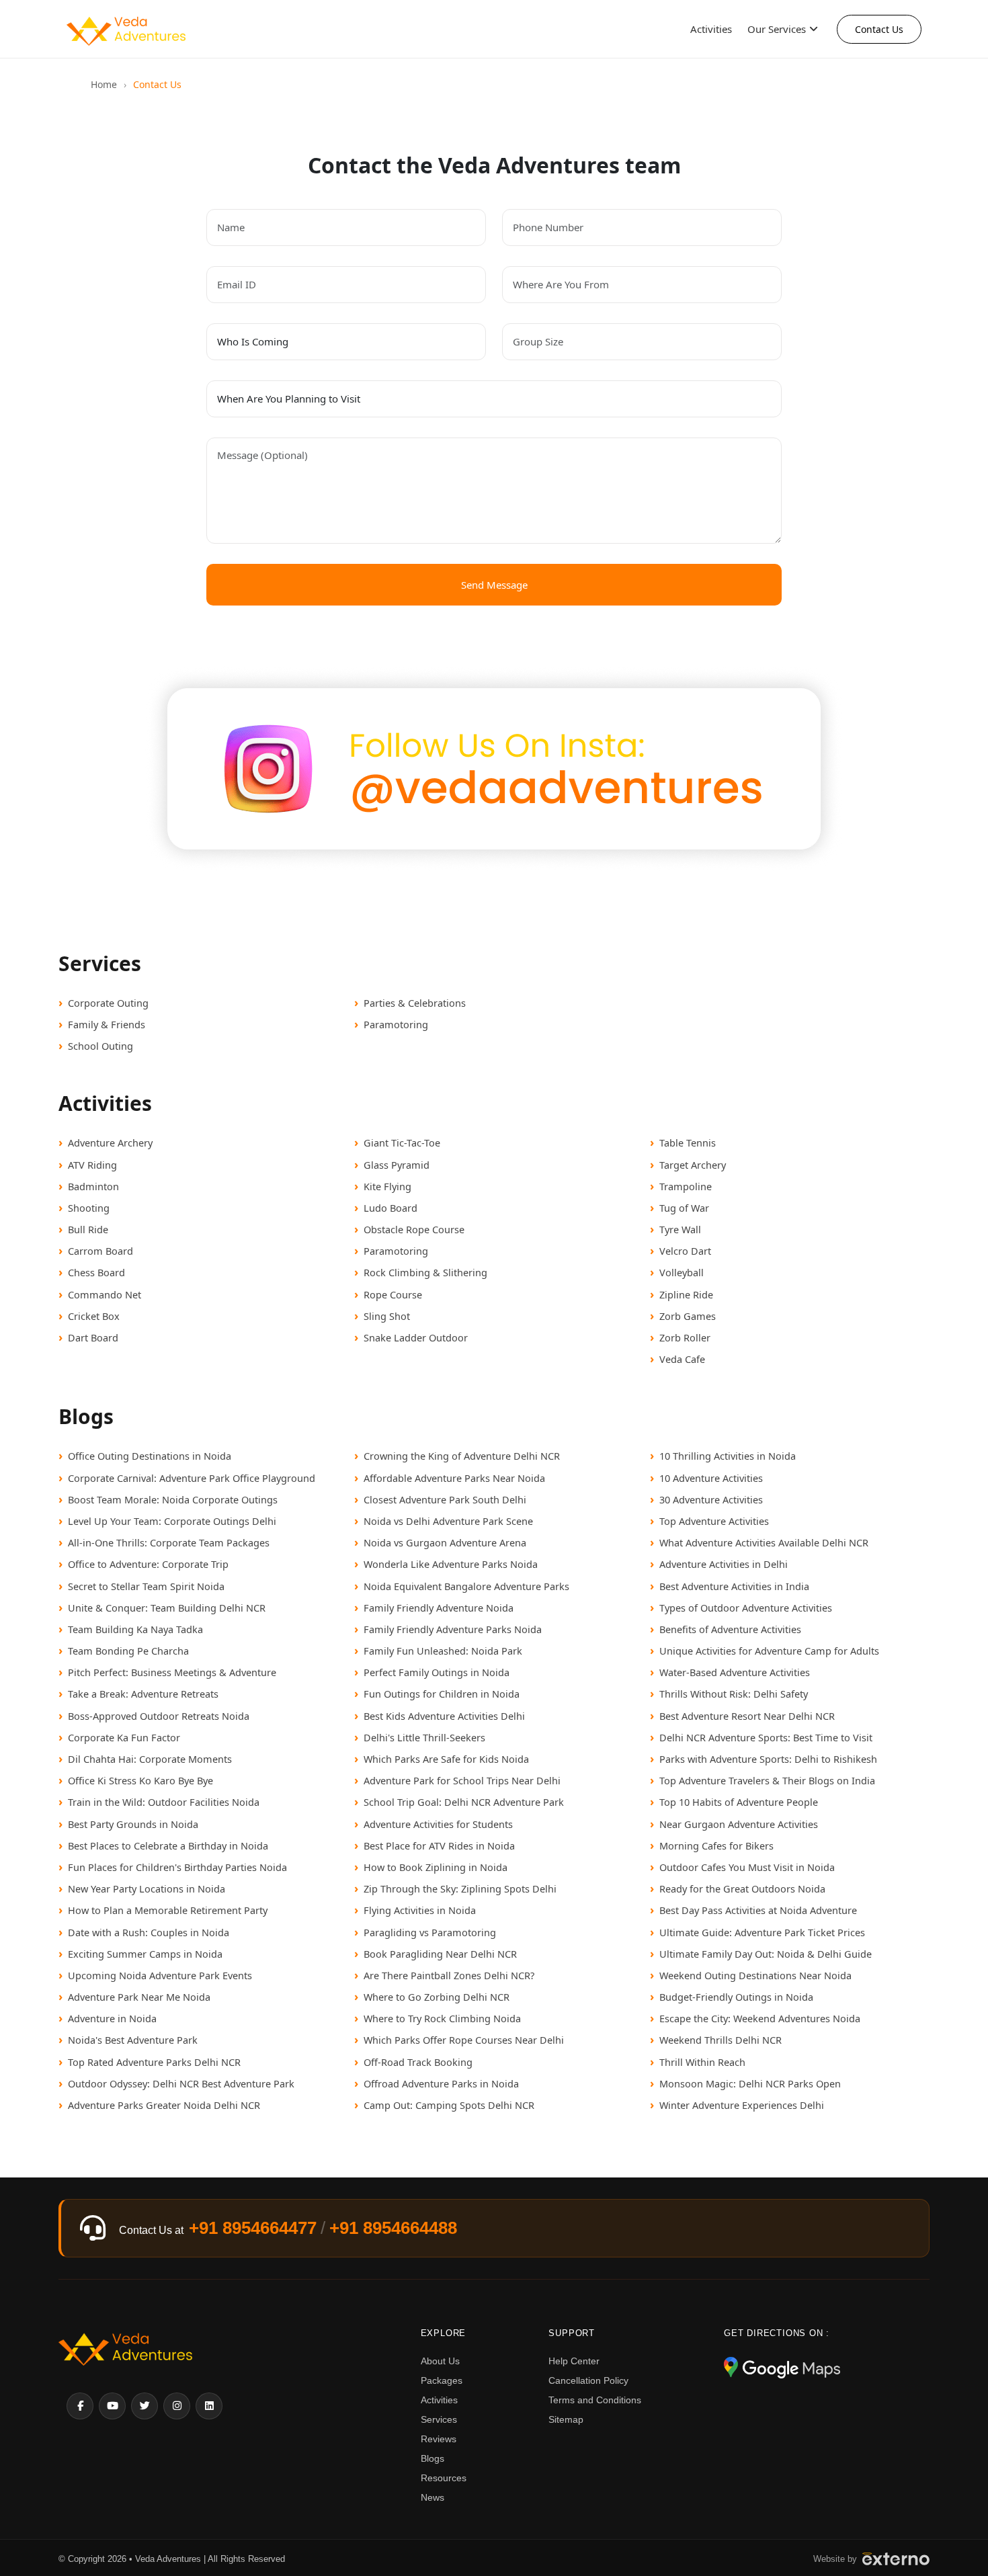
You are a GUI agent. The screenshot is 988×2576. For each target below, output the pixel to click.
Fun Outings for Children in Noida (442, 1694)
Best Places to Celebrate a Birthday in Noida (168, 1845)
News (433, 2497)
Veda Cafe (682, 1359)
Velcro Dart (685, 1251)
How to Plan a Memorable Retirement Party (168, 1910)
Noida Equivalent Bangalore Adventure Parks (466, 1586)
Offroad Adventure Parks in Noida (441, 2083)
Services (439, 2419)
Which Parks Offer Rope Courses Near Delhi (464, 2040)
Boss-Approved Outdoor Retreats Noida (159, 1716)
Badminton (93, 1186)
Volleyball (682, 1272)
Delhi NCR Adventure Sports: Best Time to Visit (766, 1737)
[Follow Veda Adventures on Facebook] (80, 2406)
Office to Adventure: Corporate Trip (148, 1564)
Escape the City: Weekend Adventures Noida (760, 2018)
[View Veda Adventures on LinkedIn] (209, 2406)
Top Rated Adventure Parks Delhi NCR (154, 2062)
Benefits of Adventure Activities (730, 1629)
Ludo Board (390, 1208)
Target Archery (693, 1165)
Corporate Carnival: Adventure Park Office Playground (192, 1478)
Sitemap (566, 2419)
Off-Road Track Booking (418, 2062)
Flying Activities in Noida (420, 1910)
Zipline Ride (686, 1294)
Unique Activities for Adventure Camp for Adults (769, 1651)
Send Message (494, 585)
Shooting (89, 1208)
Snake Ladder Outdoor (416, 1337)
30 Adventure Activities (711, 1499)
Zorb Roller (685, 1337)
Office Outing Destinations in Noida (150, 1456)
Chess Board (96, 1272)
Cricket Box (94, 1316)
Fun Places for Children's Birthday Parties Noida (177, 1867)
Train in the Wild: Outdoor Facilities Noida (164, 1802)
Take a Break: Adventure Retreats (143, 1694)
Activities (711, 29)
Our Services (777, 29)
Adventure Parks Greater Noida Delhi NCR (164, 2105)
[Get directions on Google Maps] (782, 2369)
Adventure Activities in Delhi (724, 1564)
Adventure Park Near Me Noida (139, 1997)
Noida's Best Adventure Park (133, 2040)
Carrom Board (100, 1251)
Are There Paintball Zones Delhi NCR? (449, 1975)
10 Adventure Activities (711, 1478)
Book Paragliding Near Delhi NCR (440, 1954)
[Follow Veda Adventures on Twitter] (145, 2406)
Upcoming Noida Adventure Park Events (160, 1975)
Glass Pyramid (397, 1165)
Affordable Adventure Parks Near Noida (454, 1478)
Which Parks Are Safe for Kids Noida (446, 1759)
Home (104, 84)
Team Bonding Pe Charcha (128, 1651)
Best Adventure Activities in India (734, 1586)
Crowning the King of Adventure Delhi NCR (462, 1456)
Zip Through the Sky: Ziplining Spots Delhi (460, 1888)
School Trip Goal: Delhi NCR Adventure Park (464, 1802)
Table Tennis (688, 1142)
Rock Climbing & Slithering (425, 1272)
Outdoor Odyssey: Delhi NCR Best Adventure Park (181, 2083)
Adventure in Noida (112, 2018)
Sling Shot (387, 1316)
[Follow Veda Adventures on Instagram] (177, 2406)
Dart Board (93, 1337)
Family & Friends (107, 1024)
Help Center (574, 2361)
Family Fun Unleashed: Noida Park (443, 1651)
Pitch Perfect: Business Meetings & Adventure (172, 1672)
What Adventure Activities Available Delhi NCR (764, 1542)
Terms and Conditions (595, 2400)
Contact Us (879, 29)
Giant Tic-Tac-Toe (402, 1142)
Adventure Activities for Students (438, 1824)
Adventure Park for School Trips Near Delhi (462, 1780)
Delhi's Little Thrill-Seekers (424, 1737)
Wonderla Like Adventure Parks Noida (451, 1564)
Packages (442, 2380)
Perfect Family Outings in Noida (437, 1672)
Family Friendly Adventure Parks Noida (453, 1629)
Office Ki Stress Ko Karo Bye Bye (140, 1780)
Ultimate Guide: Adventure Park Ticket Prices (762, 1932)
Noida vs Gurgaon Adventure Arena (445, 1542)
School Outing (100, 1046)
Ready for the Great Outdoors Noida (742, 1888)
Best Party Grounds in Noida (133, 1824)
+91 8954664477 (253, 2228)
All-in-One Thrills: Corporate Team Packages (169, 1542)
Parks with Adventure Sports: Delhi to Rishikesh (768, 1759)
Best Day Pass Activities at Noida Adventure (758, 1910)
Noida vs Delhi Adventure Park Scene (448, 1521)
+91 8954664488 (393, 2228)
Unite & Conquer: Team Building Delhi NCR (167, 1608)
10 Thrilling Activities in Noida (728, 1456)
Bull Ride (88, 1229)
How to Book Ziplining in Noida (436, 1867)
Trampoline (686, 1186)
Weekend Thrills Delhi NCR (721, 2040)
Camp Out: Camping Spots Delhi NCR (449, 2105)
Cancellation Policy (588, 2380)
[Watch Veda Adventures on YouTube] (112, 2406)
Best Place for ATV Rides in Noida (439, 1845)
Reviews (439, 2439)
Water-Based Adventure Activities (735, 1672)
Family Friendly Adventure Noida (439, 1608)
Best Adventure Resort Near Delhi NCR (747, 1716)
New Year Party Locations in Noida (147, 1888)
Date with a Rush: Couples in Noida (149, 1932)
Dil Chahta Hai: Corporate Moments (150, 1759)
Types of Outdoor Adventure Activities (746, 1608)
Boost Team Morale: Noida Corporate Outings (173, 1499)
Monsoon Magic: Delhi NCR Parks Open (750, 2083)
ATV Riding (92, 1165)
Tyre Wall (680, 1229)
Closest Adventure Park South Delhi (445, 1499)
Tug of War (684, 1208)
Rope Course (393, 1294)
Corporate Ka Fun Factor (124, 1737)
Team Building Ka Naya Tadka (135, 1629)
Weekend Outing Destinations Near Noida (755, 1975)
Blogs (433, 2458)
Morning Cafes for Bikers (716, 1845)
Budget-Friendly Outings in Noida (736, 1997)
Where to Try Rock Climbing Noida (442, 2018)
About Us (440, 2361)
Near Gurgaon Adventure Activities (739, 1824)
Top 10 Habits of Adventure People (739, 1802)
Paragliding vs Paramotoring (430, 1932)
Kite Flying (387, 1186)
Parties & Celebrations (415, 1003)
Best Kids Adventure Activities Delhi (444, 1716)
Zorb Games (688, 1316)
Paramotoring (396, 1024)
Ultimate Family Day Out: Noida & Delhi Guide (766, 1954)
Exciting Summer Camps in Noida (145, 1954)
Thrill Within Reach (702, 2062)
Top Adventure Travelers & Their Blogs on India (767, 1780)
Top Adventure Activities (714, 1521)
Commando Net (105, 1294)
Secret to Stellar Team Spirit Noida (146, 1586)
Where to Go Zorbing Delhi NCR (437, 1997)
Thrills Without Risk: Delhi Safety (734, 1694)
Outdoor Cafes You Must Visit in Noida (747, 1867)
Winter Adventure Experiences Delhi (742, 2105)
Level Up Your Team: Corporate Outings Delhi (172, 1521)
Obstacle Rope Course (414, 1229)
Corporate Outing (108, 1003)
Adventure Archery (110, 1142)
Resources (444, 2478)
